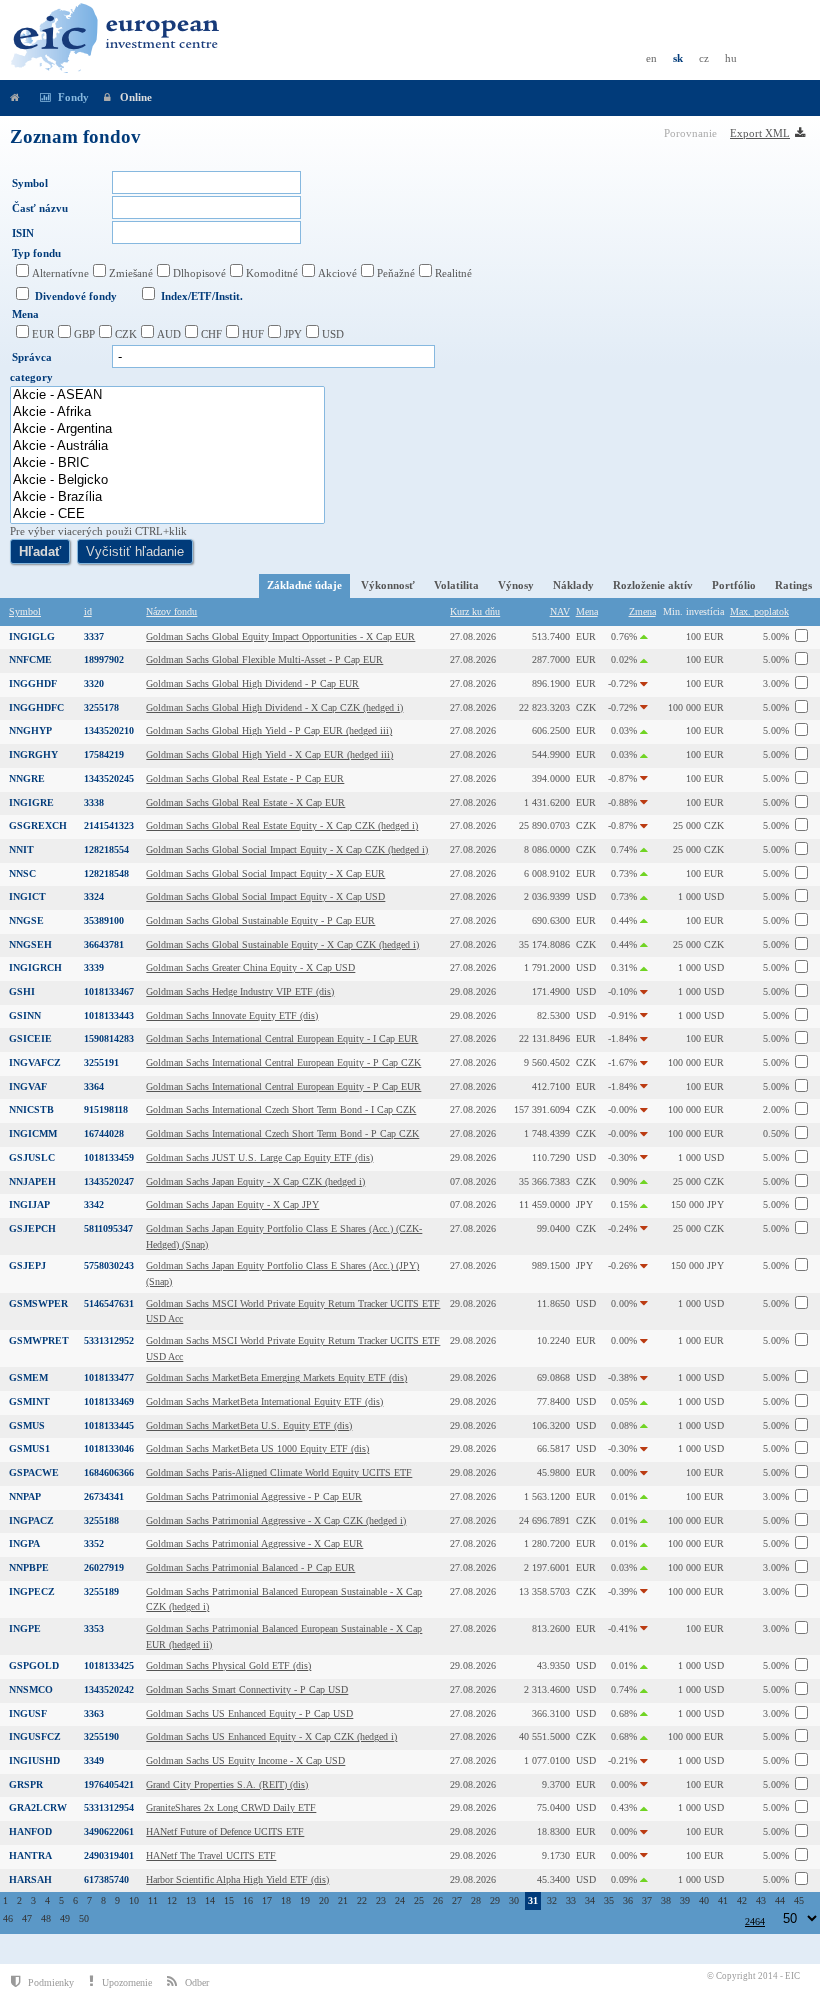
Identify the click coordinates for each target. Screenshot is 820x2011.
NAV (560, 611)
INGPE (25, 1628)
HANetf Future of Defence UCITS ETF (225, 1831)
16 (248, 1900)
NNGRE (27, 778)
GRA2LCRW (38, 1807)
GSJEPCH (32, 1228)
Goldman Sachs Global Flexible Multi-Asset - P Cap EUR (264, 659)
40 (704, 1900)
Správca (32, 357)
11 (153, 1900)
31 (533, 1900)
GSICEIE (30, 1038)
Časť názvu (40, 208)
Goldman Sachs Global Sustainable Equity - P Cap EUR (260, 920)
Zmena (642, 611)
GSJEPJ (27, 1265)
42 (742, 1900)
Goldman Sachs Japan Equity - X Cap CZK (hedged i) (255, 1181)
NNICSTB (31, 1109)
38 (666, 1900)
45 (799, 1900)
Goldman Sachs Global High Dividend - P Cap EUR (252, 683)
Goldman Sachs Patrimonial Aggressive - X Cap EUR (254, 1543)
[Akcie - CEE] (167, 514)
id (88, 611)
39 (685, 1900)
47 (27, 1918)
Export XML (760, 133)
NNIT (21, 849)
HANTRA (30, 1855)
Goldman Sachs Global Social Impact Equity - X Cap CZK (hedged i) (287, 849)
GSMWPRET (39, 1340)
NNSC (22, 873)
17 (267, 1900)
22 (362, 1900)
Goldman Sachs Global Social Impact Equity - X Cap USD (265, 896)
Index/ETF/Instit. (202, 296)
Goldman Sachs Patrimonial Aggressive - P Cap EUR (254, 1496)
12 (172, 1900)
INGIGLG (32, 636)
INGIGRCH (35, 967)
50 (84, 1918)
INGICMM (33, 1133)
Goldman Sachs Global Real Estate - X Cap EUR (245, 802)
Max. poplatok (759, 611)
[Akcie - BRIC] (167, 463)
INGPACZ (31, 1520)
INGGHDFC (36, 707)
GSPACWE (34, 1472)
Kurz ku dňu (475, 611)
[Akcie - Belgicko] (167, 480)
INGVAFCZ (35, 1062)
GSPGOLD (34, 1665)
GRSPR (26, 1784)
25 (419, 1900)
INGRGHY (33, 754)
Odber (197, 1982)
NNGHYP (30, 730)
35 (609, 1900)
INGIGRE (31, 802)
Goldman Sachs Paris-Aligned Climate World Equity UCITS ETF (279, 1472)
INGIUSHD (34, 1760)
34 (590, 1900)
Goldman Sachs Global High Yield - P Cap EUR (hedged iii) (269, 730)
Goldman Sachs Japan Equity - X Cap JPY (232, 1204)
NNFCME (30, 659)
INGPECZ (32, 1591)
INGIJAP (29, 1204)
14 (210, 1900)
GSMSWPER (38, 1303)
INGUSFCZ (35, 1736)
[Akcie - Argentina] (167, 429)
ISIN (23, 233)
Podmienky (51, 1982)
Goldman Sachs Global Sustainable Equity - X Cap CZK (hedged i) (282, 944)
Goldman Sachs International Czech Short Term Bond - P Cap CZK (282, 1133)
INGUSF (28, 1713)
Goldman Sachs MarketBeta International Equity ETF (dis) (264, 1401)
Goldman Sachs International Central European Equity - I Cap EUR (282, 1038)
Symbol (30, 183)
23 (381, 1900)
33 (571, 1900)
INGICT (27, 896)
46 (8, 1918)
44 (780, 1900)
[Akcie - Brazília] (167, 497)
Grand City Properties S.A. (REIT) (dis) (227, 1784)
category (31, 377)
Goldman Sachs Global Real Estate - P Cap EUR (245, 778)
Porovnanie (692, 133)
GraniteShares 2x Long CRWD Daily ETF (231, 1807)
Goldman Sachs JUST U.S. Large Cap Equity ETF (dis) (259, 1157)
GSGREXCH (38, 825)
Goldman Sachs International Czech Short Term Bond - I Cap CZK (281, 1109)
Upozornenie (127, 1982)
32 (552, 1900)
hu (731, 58)
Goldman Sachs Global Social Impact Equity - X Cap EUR (265, 873)
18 (286, 1900)
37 (647, 1900)
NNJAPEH (32, 1181)
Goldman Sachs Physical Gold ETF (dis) (228, 1665)
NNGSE (26, 920)
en (651, 58)
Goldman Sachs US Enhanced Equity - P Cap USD (249, 1713)
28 (476, 1900)
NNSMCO (31, 1689)
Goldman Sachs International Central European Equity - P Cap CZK (283, 1062)
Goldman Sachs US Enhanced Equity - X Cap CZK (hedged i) (271, 1736)
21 (343, 1900)
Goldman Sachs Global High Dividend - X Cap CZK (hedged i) (274, 707)
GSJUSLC (32, 1157)
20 (324, 1900)
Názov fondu (171, 611)
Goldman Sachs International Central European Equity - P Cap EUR (283, 1086)
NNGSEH (30, 944)
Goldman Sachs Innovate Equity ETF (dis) (232, 1015)
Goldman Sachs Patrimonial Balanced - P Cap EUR (250, 1567)
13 (191, 1900)
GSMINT (29, 1401)
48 (46, 1918)
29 (495, 1900)
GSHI (22, 991)
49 (65, 1918)
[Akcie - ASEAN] (167, 395)
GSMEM (28, 1377)
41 (723, 1900)
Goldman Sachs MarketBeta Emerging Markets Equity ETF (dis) (276, 1377)
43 (761, 1900)
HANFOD (30, 1831)
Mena (25, 314)
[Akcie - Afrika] (167, 412)
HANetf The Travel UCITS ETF (211, 1855)
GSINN (25, 1015)
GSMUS (27, 1425)
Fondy (73, 97)
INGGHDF (33, 683)
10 (134, 1900)
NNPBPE (29, 1567)
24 (400, 1900)
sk (678, 58)
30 (514, 1900)
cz (704, 58)
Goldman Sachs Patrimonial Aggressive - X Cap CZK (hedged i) (276, 1520)
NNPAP (25, 1496)
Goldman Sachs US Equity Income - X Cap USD (245, 1760)
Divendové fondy (76, 296)
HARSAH (30, 1879)
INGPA (24, 1543)
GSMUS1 (29, 1448)
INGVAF (28, 1086)
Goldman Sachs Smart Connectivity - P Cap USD (247, 1689)
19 (305, 1900)
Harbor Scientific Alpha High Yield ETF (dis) (237, 1879)
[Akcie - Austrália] (167, 446)
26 (438, 1900)
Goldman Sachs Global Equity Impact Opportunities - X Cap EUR (280, 636)
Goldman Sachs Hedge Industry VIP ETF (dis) (240, 991)
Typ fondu (36, 253)
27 (457, 1900)
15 (229, 1900)
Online (136, 97)
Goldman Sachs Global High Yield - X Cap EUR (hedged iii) (269, 754)
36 (628, 1900)
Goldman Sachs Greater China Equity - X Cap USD (250, 967)
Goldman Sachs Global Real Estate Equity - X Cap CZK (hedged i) (282, 825)
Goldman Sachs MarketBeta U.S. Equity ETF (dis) (249, 1425)
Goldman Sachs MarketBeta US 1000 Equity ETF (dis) (257, 1448)
